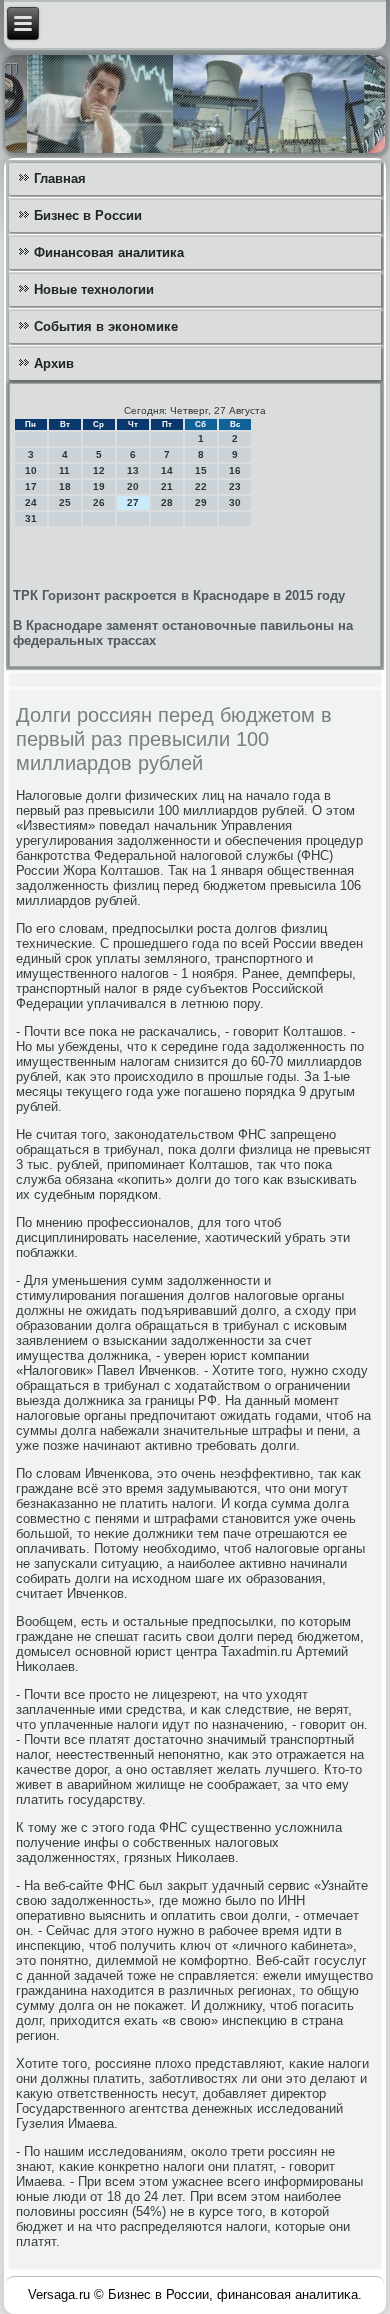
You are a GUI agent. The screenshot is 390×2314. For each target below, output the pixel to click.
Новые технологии (94, 289)
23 (235, 486)
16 (235, 470)
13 (133, 470)
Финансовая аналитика (109, 252)
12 (99, 470)
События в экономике (106, 326)
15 (201, 470)
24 (31, 502)
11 (64, 470)
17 (31, 486)
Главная (60, 178)
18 (65, 486)
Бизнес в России (88, 215)
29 (201, 502)
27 (133, 502)
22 (201, 486)
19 (99, 486)
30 (235, 502)
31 (31, 518)
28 (167, 502)
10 (31, 470)
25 (65, 502)
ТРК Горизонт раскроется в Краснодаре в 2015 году (179, 595)
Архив (54, 363)
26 (99, 502)
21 (167, 486)
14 (167, 470)
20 (133, 486)
